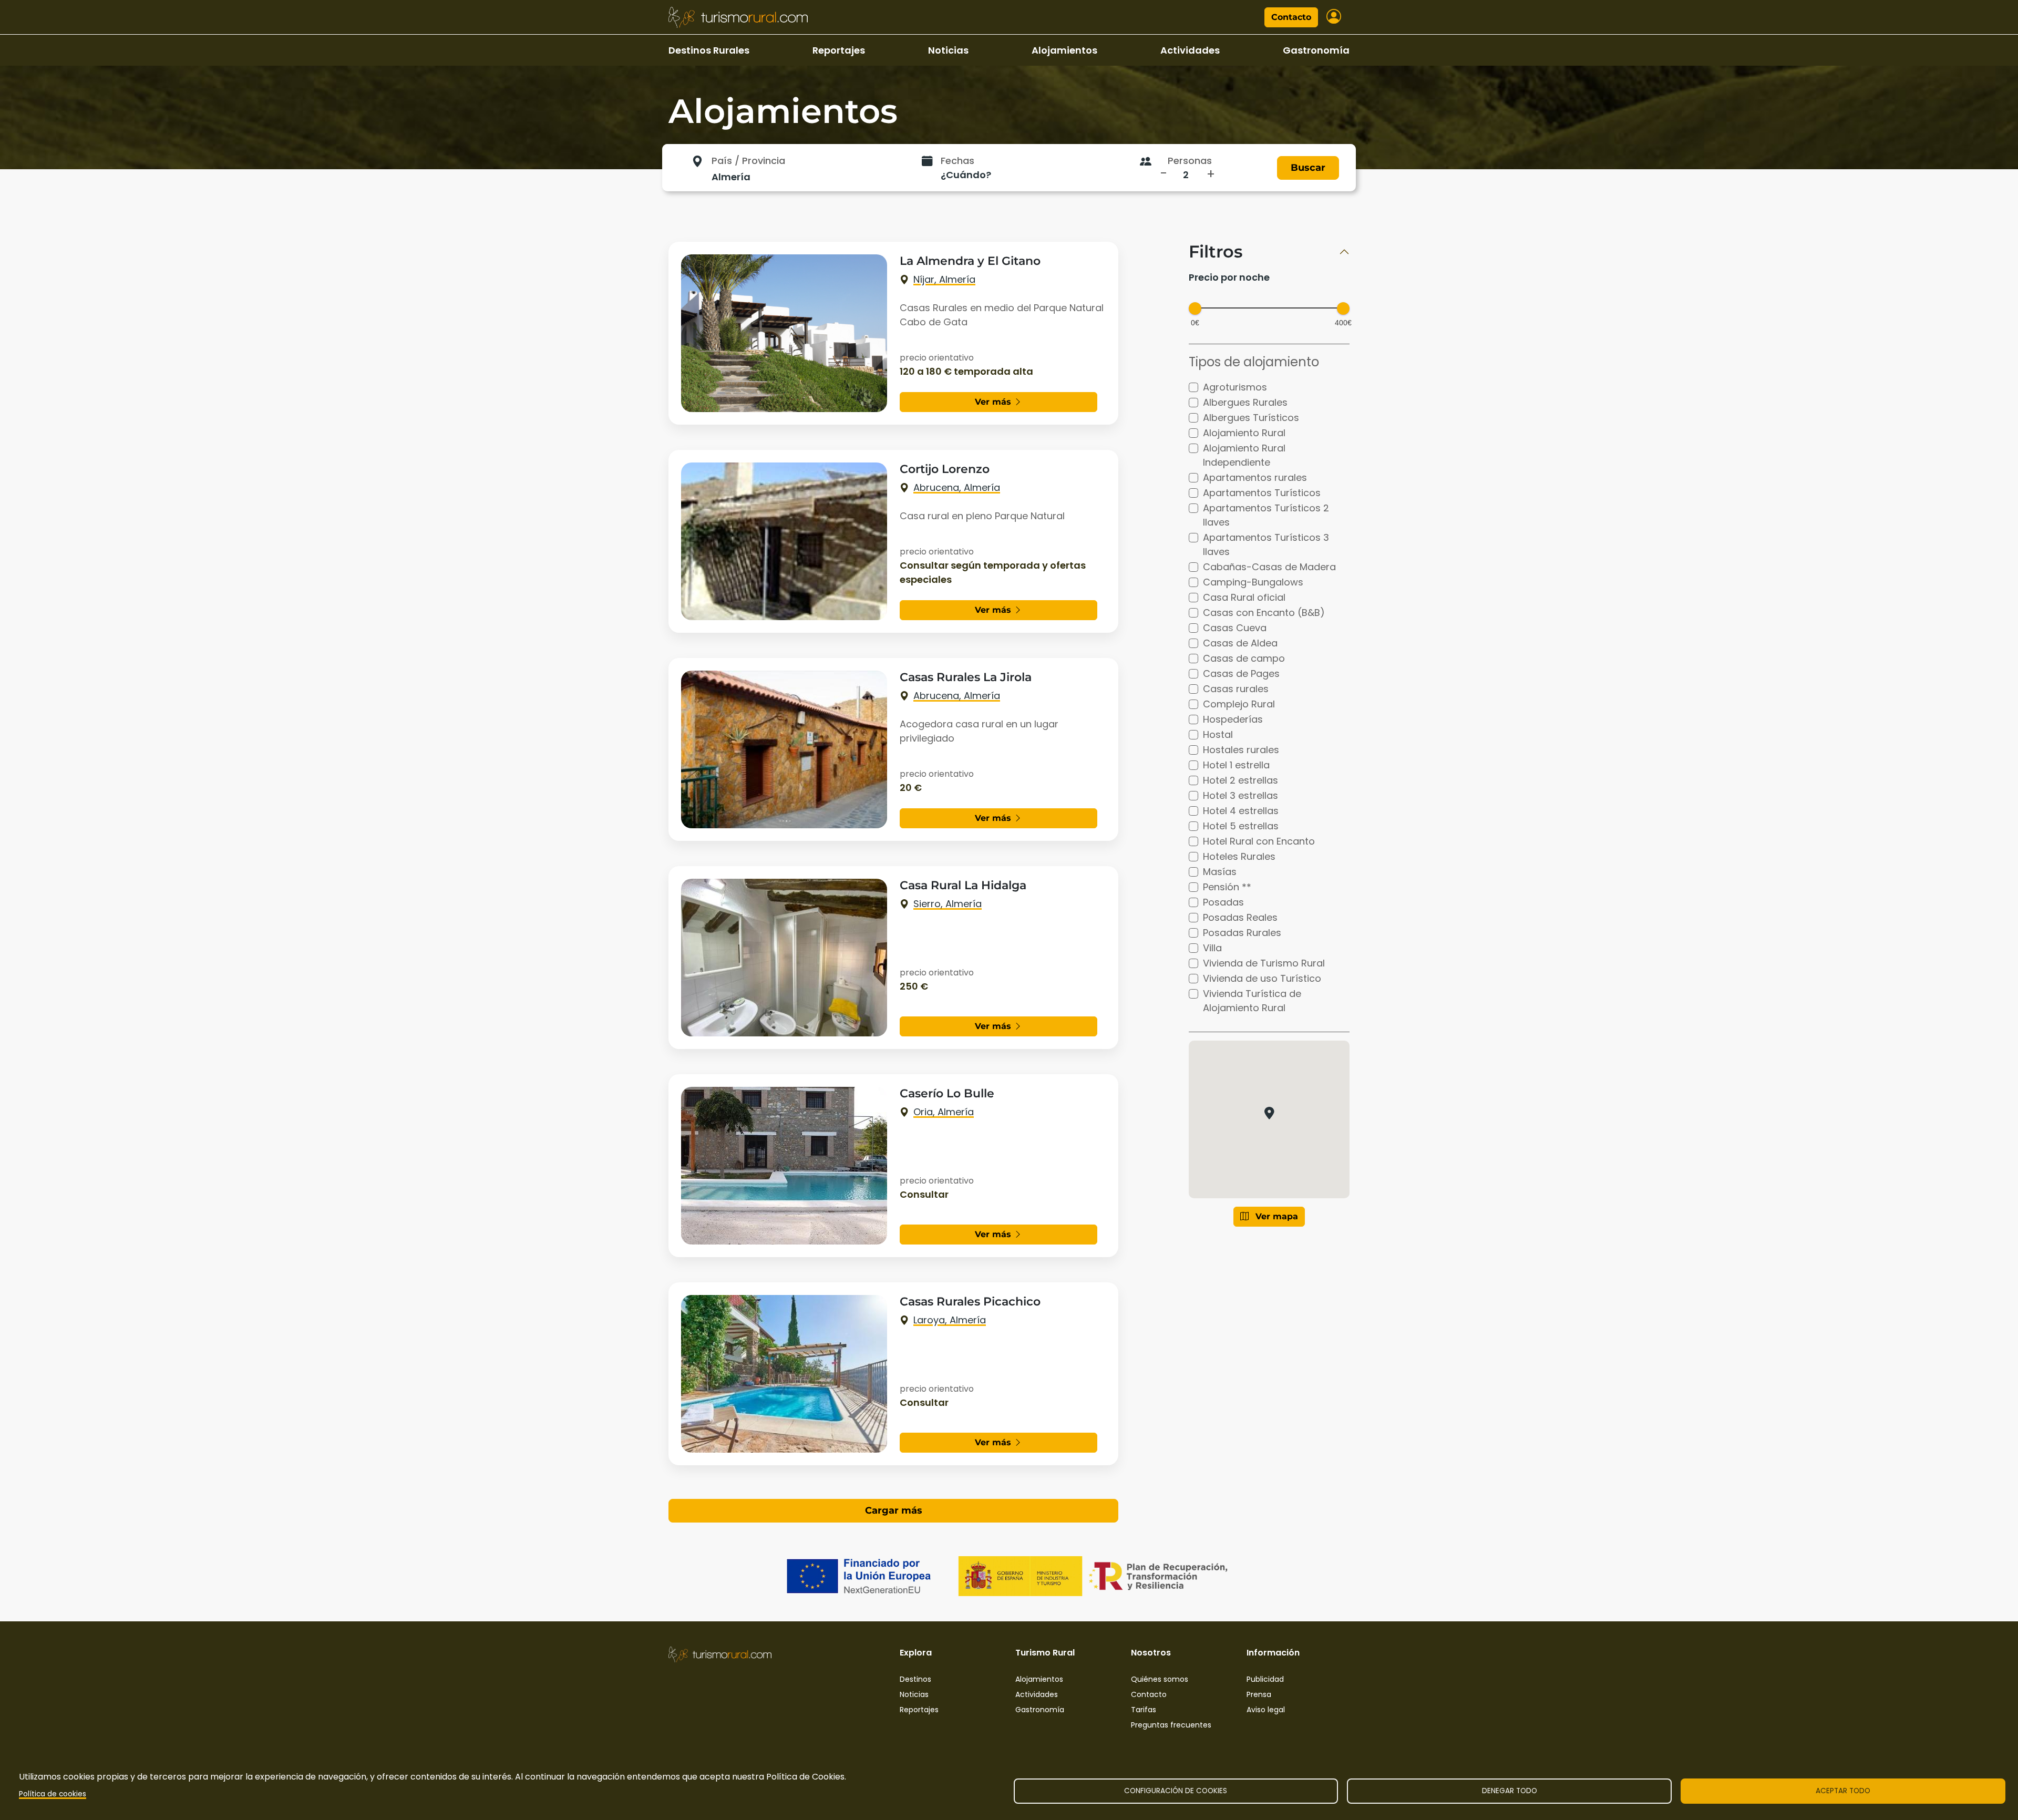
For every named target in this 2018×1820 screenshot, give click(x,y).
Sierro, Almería (948, 904)
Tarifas (1144, 1710)
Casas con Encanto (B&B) (1264, 613)
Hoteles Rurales (1239, 856)
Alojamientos (1064, 50)
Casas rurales (1236, 689)
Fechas (957, 161)
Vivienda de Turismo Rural (1264, 963)
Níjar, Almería (944, 279)
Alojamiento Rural (1244, 433)
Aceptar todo (1843, 1791)
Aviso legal (1266, 1710)
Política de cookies (53, 1794)
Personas (1190, 161)
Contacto (1291, 17)
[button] (1269, 1113)
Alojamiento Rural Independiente (1244, 455)
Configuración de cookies (1176, 1791)
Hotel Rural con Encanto (1259, 841)
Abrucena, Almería (957, 487)
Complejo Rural (1239, 704)
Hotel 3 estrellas (1240, 795)
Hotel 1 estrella (1236, 765)
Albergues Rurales (1245, 402)
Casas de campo (1244, 658)
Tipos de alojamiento (1254, 362)
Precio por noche (1229, 277)
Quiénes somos (1160, 1679)
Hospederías (1233, 719)
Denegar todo (1510, 1791)
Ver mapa (1275, 1216)
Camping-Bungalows (1253, 582)
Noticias (948, 50)
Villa (1212, 948)
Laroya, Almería (950, 1320)
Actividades (1190, 50)
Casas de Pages (1241, 673)
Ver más (994, 402)
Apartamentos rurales (1255, 477)
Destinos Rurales (709, 50)
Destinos (915, 1679)
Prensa (1259, 1694)
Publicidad (1265, 1679)
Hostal (1218, 734)
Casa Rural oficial (1244, 597)
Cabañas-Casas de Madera (1269, 567)
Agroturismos (1235, 387)
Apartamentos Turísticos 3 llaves (1266, 544)
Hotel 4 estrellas (1241, 811)
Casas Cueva (1235, 628)
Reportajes (839, 50)
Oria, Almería (944, 1112)
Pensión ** (1227, 887)
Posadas (1223, 902)
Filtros (1216, 252)
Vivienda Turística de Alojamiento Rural (1252, 1001)
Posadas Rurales (1242, 933)
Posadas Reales (1240, 917)
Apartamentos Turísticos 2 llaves (1266, 515)
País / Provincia (748, 161)
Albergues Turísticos (1251, 418)
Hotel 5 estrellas (1241, 826)
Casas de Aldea (1240, 643)
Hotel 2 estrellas (1240, 780)
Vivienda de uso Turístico (1262, 978)
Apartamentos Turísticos (1262, 493)
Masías (1220, 872)
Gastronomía (1316, 50)
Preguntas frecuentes (1171, 1725)
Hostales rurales (1241, 750)
